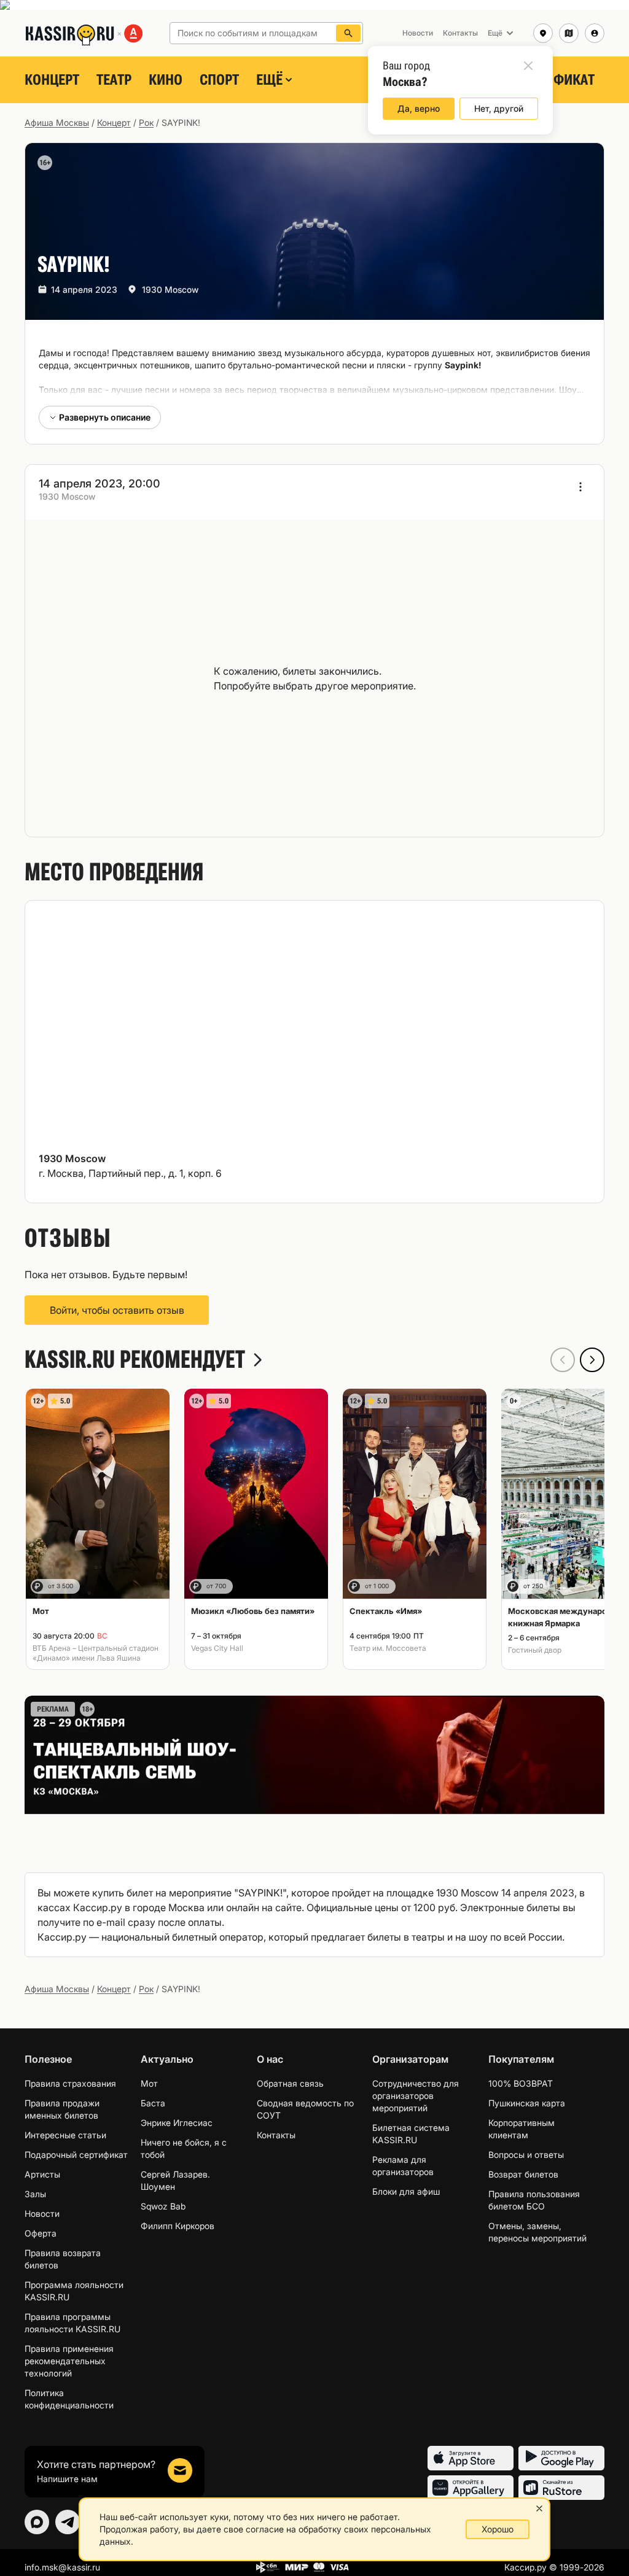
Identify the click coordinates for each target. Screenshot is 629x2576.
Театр (114, 80)
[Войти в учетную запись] (595, 33)
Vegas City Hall (217, 1648)
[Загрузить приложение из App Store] (471, 2458)
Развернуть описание (105, 417)
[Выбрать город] (543, 33)
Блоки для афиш (406, 2191)
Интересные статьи (65, 2135)
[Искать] (348, 33)
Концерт (52, 80)
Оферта (41, 2233)
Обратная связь (290, 2083)
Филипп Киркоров (178, 2226)
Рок (146, 122)
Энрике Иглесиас (177, 2123)
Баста (153, 2103)
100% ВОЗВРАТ (521, 2083)
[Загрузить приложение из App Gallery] (471, 2488)
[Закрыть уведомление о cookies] (539, 2508)
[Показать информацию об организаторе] (580, 487)
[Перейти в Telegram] (68, 2522)
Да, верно (419, 108)
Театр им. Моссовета (388, 1648)
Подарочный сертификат (76, 2155)
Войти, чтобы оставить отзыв (117, 1310)
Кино (166, 80)
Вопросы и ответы (526, 2155)
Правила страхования (70, 2083)
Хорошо (498, 2529)
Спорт (219, 80)
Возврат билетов (523, 2174)
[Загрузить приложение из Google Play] (561, 2458)
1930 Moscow (170, 289)
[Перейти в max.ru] (37, 2522)
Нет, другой (499, 108)
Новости (42, 2213)
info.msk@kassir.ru (62, 2567)
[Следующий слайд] (592, 1360)
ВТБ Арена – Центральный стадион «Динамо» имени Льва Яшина (96, 1653)
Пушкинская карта (527, 2103)
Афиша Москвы (57, 122)
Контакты (276, 2135)
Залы (35, 2194)
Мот (149, 2083)
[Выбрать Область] (569, 33)
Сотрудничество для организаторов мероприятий (416, 2096)
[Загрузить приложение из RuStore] (561, 2488)
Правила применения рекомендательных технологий (69, 2361)
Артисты (42, 2174)
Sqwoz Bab (163, 2206)
